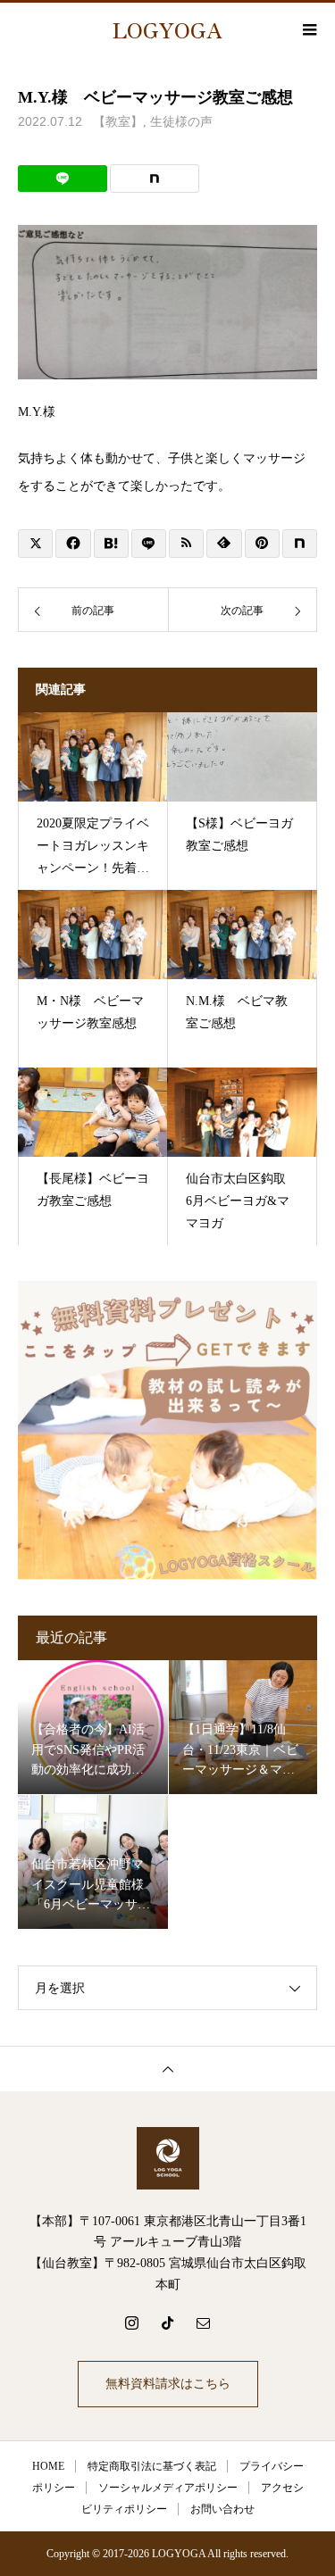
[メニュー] (308, 29)
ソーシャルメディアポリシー (168, 2488)
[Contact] (204, 2323)
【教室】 (118, 122)
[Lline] (63, 179)
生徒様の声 (181, 122)
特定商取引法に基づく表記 (152, 2466)
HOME (48, 2466)
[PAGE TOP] (167, 2069)
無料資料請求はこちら (168, 2384)
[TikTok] (168, 2323)
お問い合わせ (222, 2509)
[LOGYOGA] (167, 2158)
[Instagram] (132, 2323)
